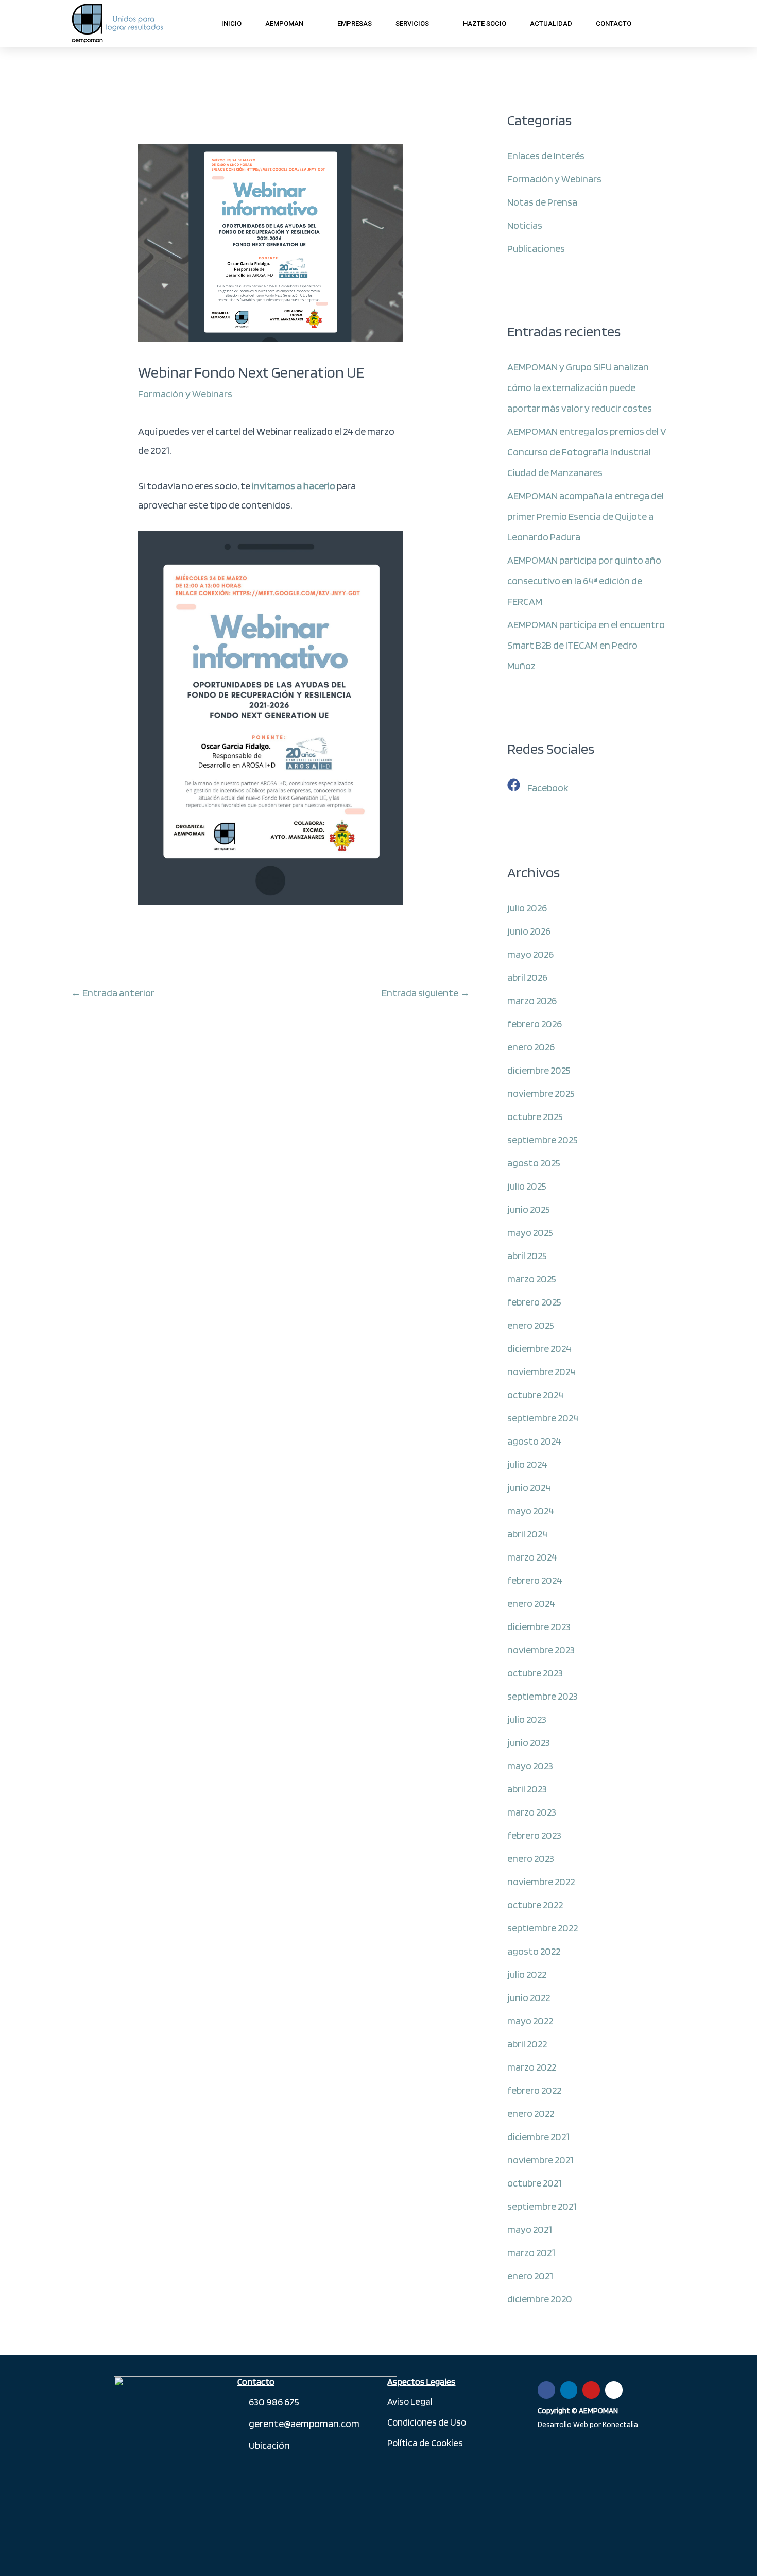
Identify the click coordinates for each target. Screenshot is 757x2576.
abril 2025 (527, 1256)
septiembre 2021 (542, 2206)
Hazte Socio (485, 23)
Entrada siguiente (426, 993)
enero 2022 (531, 2113)
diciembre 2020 (540, 2299)
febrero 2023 (534, 1835)
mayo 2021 (530, 2229)
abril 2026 (527, 977)
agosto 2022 (534, 1951)
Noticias (525, 225)
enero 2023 (531, 1858)
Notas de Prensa (542, 202)
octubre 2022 (535, 1905)
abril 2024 (528, 1534)
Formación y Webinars (185, 394)
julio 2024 (527, 1464)
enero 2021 (530, 2276)
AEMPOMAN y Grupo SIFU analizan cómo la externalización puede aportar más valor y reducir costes (580, 387)
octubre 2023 (535, 1673)
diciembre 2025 (539, 1070)
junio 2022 (529, 1997)
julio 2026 (527, 908)
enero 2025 (531, 1325)
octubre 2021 (535, 2183)
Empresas (355, 23)
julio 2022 (527, 1974)
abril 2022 (527, 2044)
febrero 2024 (535, 1580)
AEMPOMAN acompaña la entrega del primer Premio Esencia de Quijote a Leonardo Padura (586, 516)
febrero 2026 (535, 1024)
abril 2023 (527, 1789)
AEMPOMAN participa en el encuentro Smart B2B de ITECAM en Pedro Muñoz (586, 645)
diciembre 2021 (538, 2137)
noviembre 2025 (541, 1093)
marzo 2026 (532, 1001)
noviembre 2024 (541, 1371)
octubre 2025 (535, 1116)
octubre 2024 (536, 1395)
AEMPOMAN (284, 23)
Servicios (412, 23)
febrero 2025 (534, 1302)
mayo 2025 (530, 1232)
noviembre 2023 (541, 1650)
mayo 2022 (530, 2021)
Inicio (231, 23)
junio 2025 (529, 1209)
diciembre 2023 (539, 1626)
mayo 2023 (530, 1766)
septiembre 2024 (543, 1418)
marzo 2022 (532, 2067)
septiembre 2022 (543, 1928)
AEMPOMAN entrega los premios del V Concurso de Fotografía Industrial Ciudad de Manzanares (587, 452)
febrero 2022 (534, 2090)
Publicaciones (536, 248)
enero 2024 (531, 1603)
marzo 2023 (532, 1812)
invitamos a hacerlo (294, 486)
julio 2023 (527, 1719)
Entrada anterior (113, 993)
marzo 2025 (532, 1279)
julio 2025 (527, 1186)
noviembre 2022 (541, 1882)
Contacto (614, 23)
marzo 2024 (532, 1557)
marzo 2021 (531, 2252)
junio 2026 (529, 931)
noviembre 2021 (540, 2160)
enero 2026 (531, 1047)
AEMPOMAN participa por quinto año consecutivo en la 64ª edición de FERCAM (584, 581)
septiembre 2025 (543, 1140)
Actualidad (551, 23)
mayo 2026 (530, 954)
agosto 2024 (534, 1441)
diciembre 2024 (539, 1348)
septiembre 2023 (543, 1696)
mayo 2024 (531, 1511)
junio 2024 (529, 1487)
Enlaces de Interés (546, 156)
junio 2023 (529, 1742)
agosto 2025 (534, 1163)
